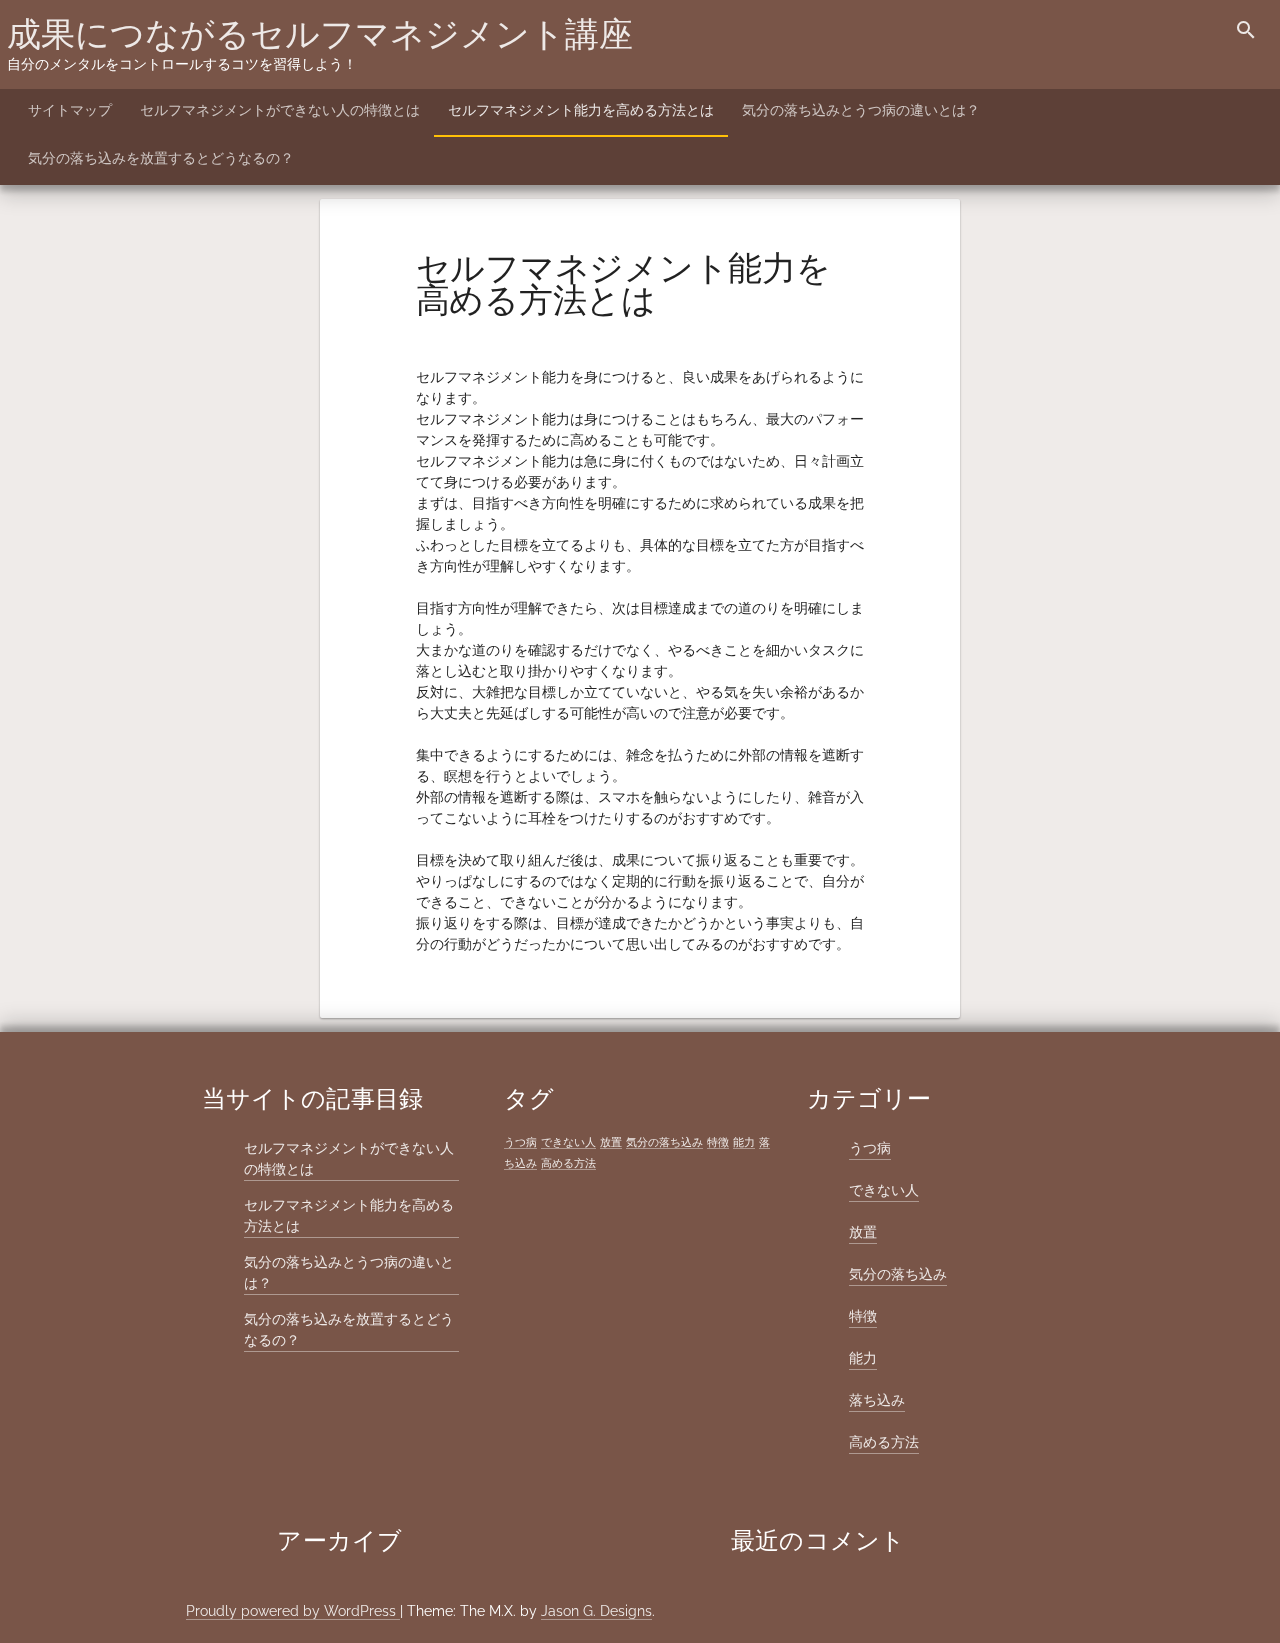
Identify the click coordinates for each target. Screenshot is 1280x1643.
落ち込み (877, 1400)
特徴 (718, 1142)
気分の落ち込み (664, 1142)
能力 (744, 1142)
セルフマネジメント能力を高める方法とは (581, 110)
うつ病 (520, 1142)
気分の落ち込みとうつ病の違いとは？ (861, 110)
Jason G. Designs (596, 1611)
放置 (611, 1142)
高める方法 (568, 1163)
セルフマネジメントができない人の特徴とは (280, 110)
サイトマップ (70, 110)
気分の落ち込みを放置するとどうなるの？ (161, 158)
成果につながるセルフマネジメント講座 (320, 34)
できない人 (568, 1142)
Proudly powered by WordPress (293, 1611)
